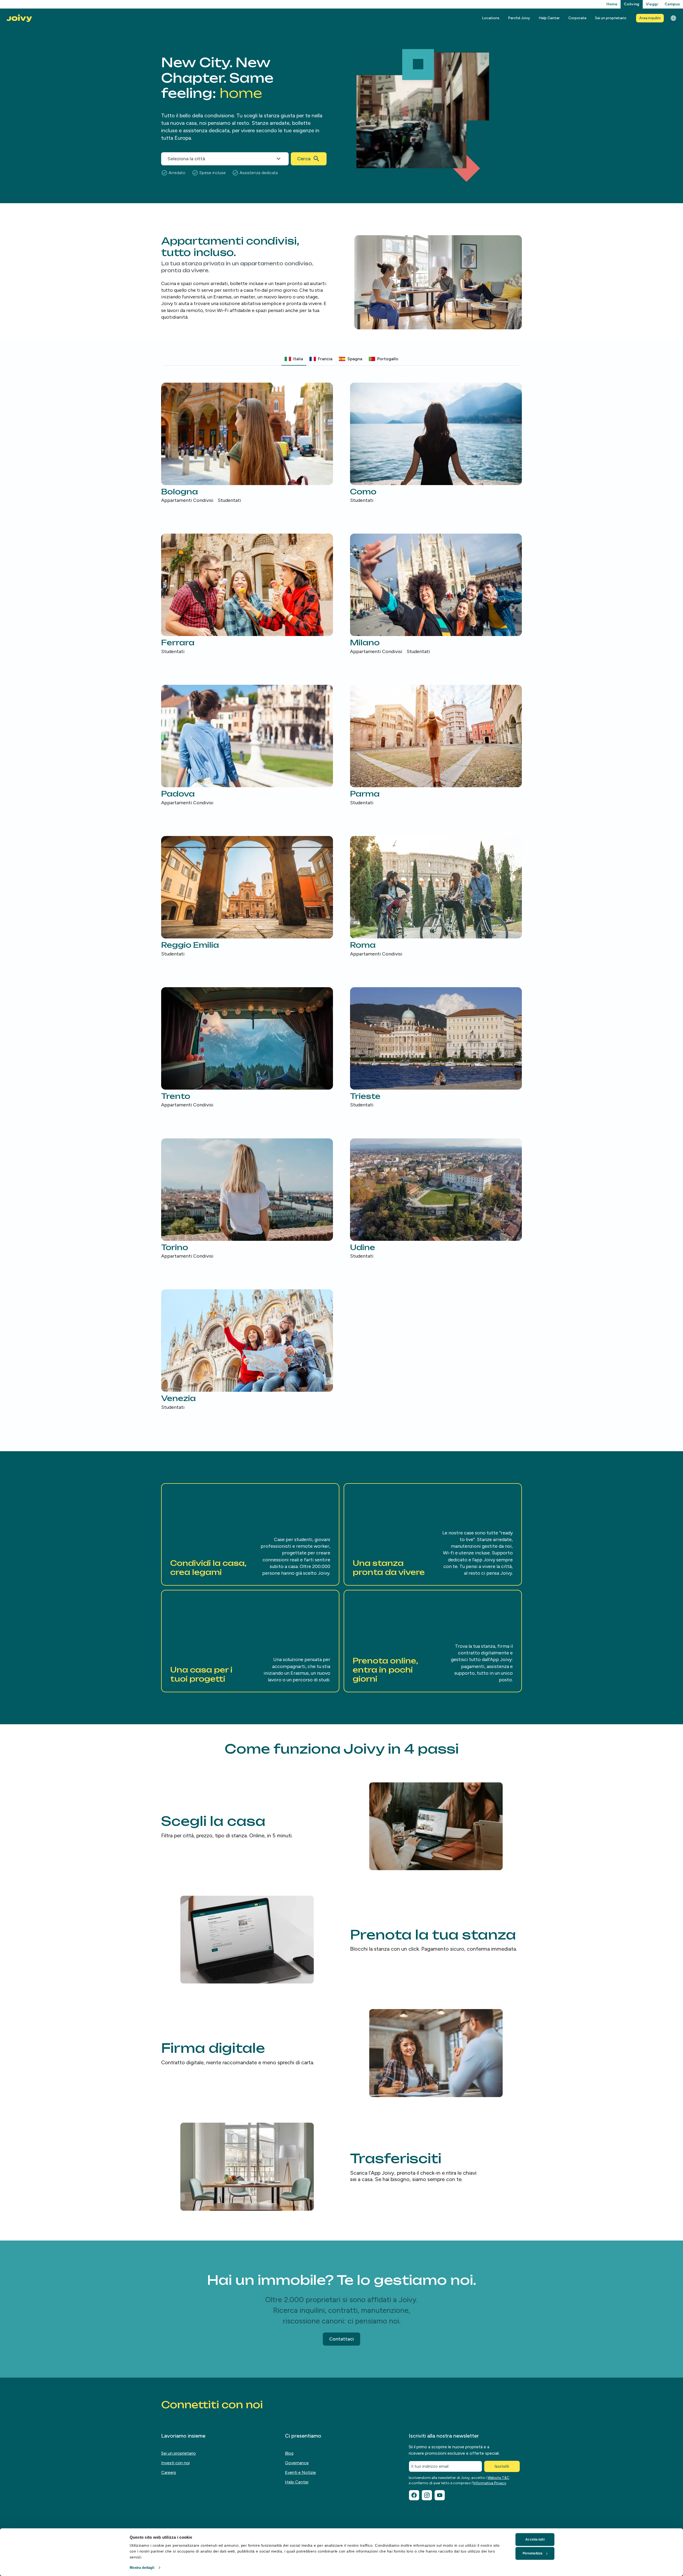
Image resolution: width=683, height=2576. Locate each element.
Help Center (549, 18)
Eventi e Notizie (300, 2472)
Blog (289, 2453)
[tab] (294, 359)
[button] (250, 1534)
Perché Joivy (519, 18)
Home (612, 4)
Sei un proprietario (611, 18)
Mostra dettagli (142, 2568)
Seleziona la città (186, 159)
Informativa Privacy (490, 2483)
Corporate (577, 18)
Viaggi (652, 4)
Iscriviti (502, 2466)
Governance (297, 2463)
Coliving (632, 4)
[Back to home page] (19, 18)
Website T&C (498, 2478)
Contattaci (341, 2339)
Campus (672, 4)
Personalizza (533, 2553)
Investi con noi (175, 2463)
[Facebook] (414, 2495)
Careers (169, 2472)
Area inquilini (650, 18)
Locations (491, 18)
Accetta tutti (535, 2539)
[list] (341, 897)
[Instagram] (427, 2495)
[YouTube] (440, 2495)
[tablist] (341, 359)
